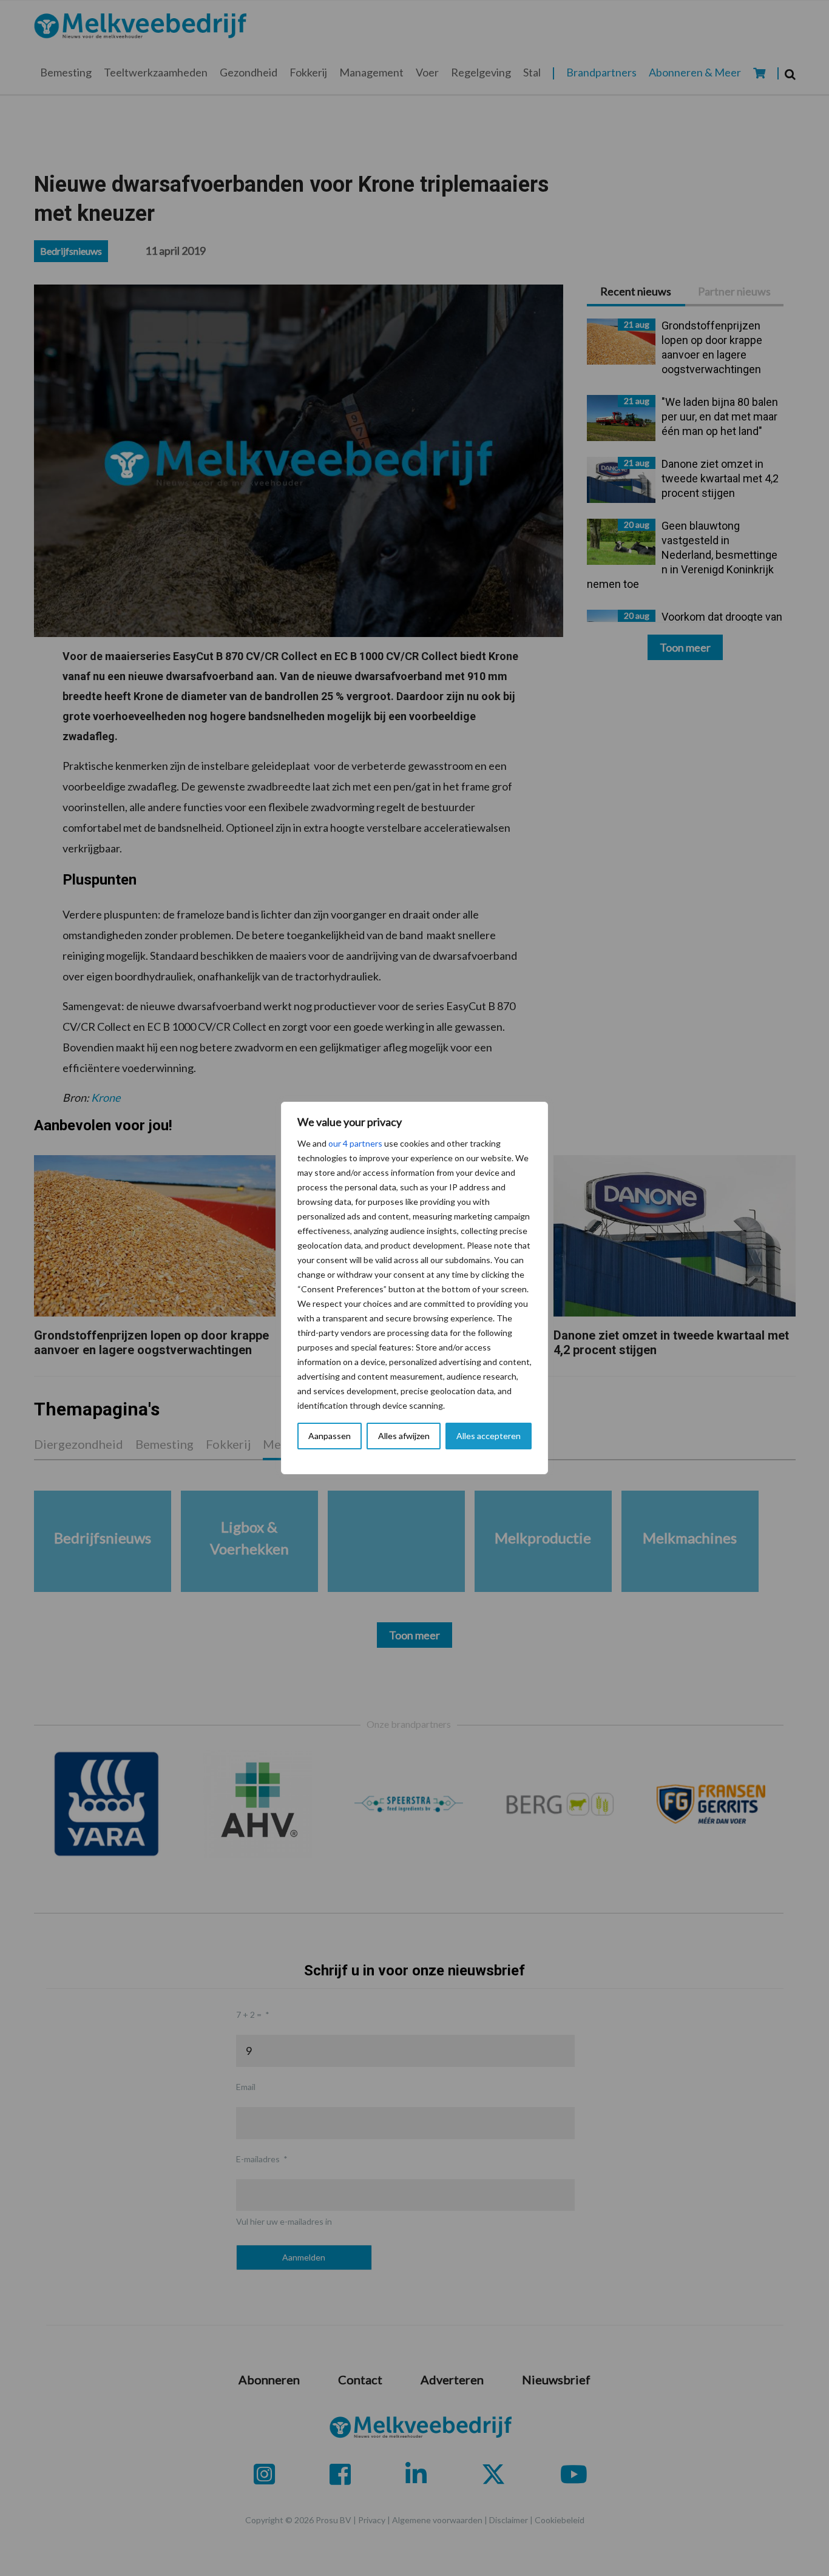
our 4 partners (355, 1143)
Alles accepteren (489, 1436)
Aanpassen (330, 1436)
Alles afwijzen (404, 1436)
